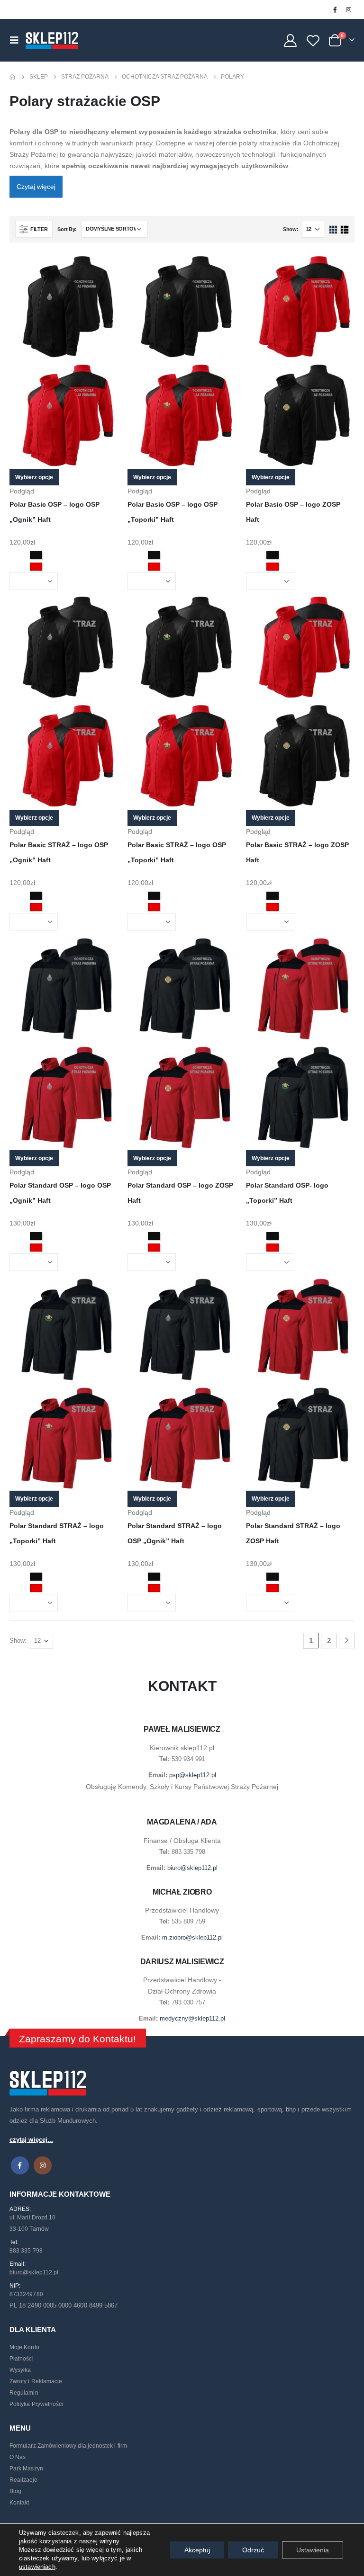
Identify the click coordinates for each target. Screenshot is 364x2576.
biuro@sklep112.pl (192, 1868)
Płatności (22, 2359)
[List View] (344, 230)
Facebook (20, 2165)
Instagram (43, 2165)
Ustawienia (313, 2550)
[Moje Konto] (290, 40)
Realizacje (23, 2480)
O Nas (18, 2457)
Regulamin (24, 2393)
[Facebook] (335, 9)
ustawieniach (37, 2567)
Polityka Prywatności (36, 2404)
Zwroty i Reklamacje (36, 2381)
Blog (15, 2491)
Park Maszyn (26, 2469)
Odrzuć (253, 2550)
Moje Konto (24, 2347)
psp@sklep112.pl (193, 1775)
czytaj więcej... (31, 2140)
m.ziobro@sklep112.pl (192, 1937)
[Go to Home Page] (13, 77)
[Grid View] (333, 230)
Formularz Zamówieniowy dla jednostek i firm (68, 2446)
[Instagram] (348, 9)
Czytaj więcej (36, 187)
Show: (291, 229)
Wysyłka (20, 2370)
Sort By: (67, 229)
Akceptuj (197, 2550)
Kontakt (19, 2503)
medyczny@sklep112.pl (192, 2018)
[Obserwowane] (313, 40)
